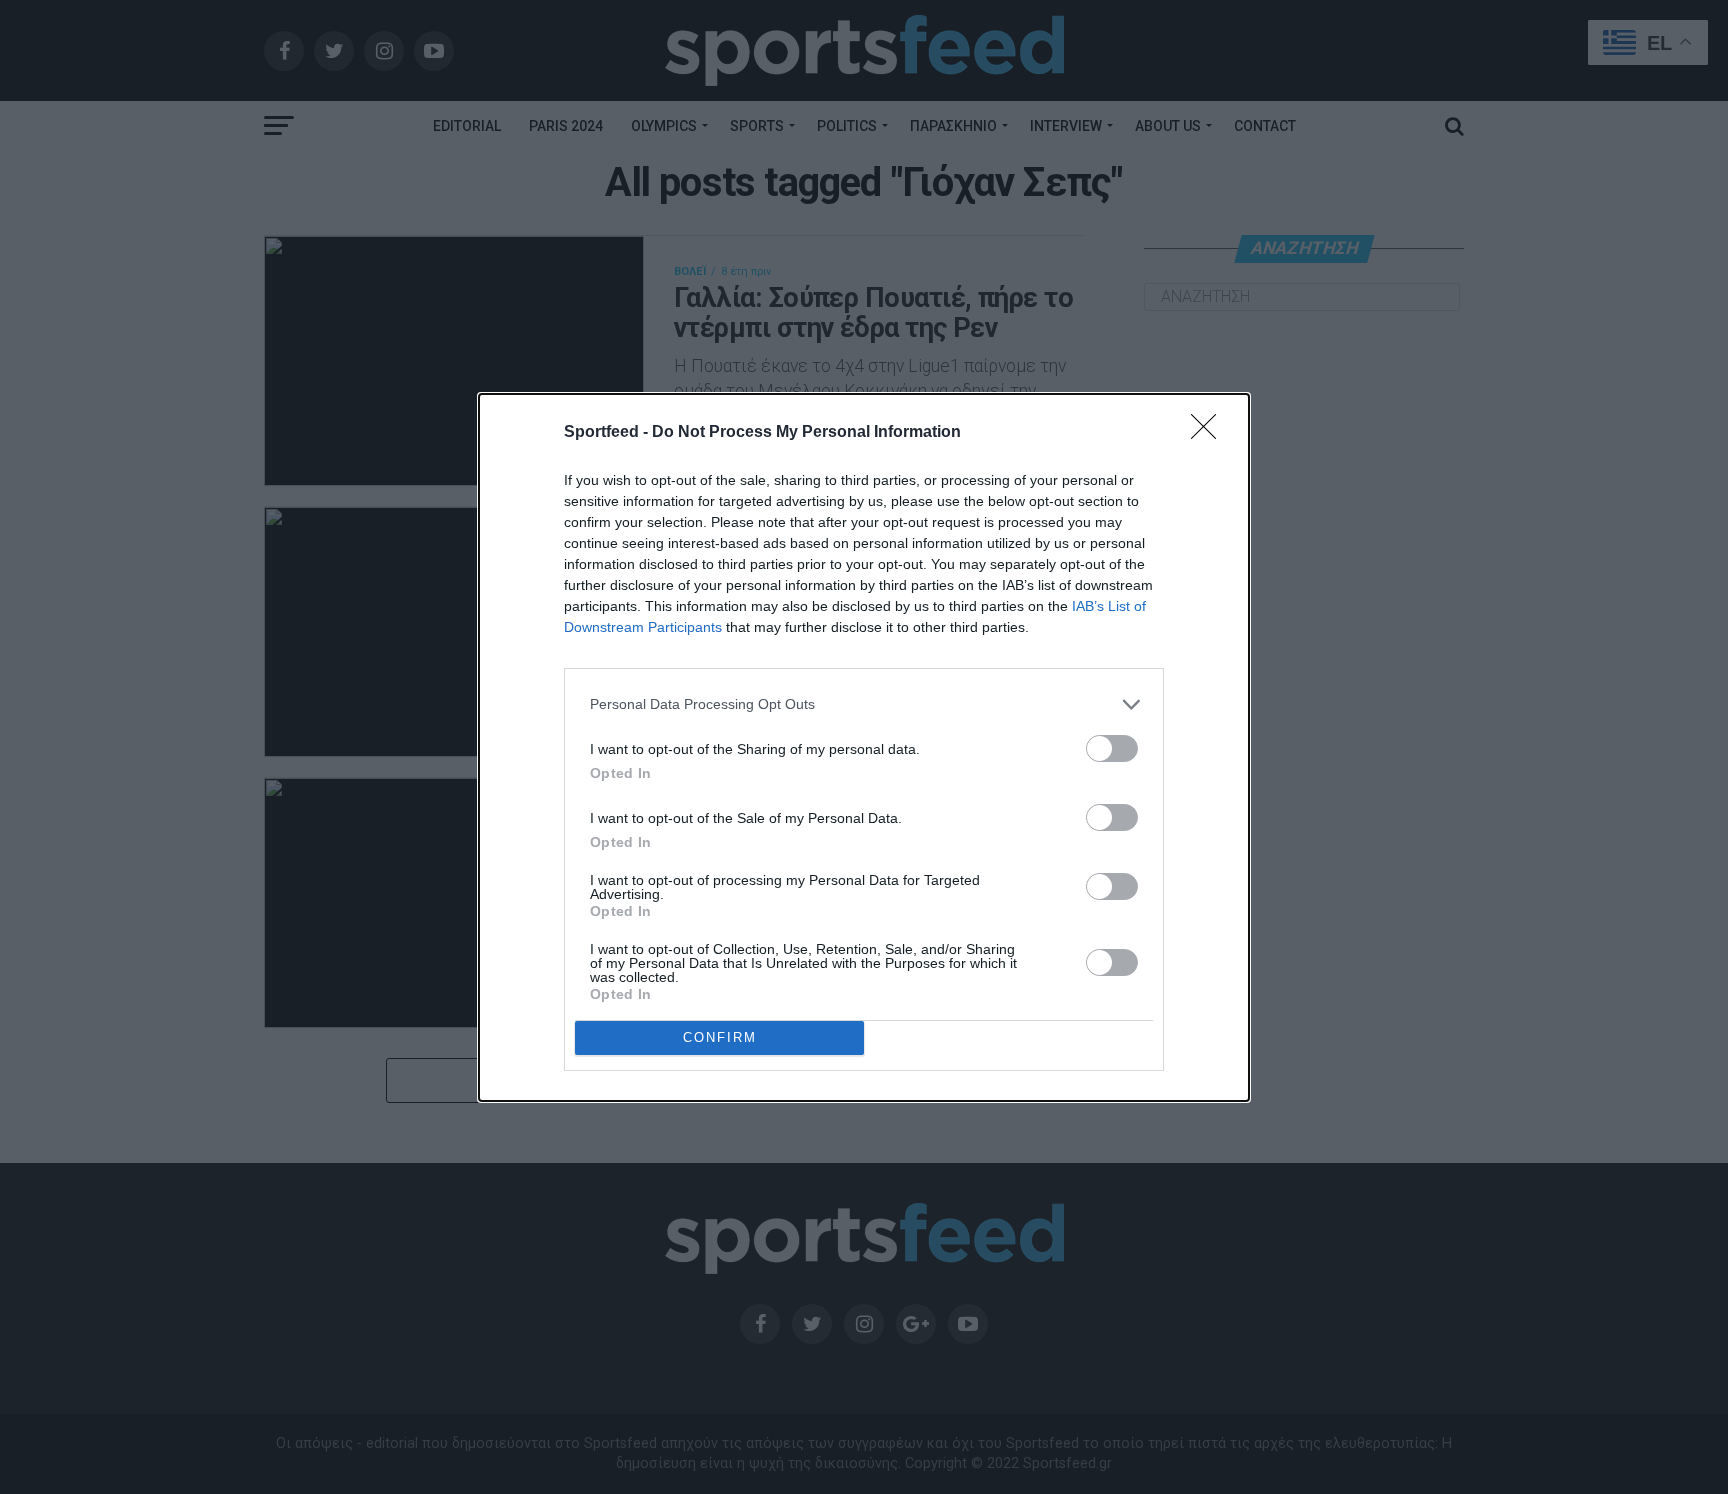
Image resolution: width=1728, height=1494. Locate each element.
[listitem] (864, 704)
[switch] (1112, 748)
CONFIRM (720, 1037)
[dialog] (864, 747)
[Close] (1210, 433)
